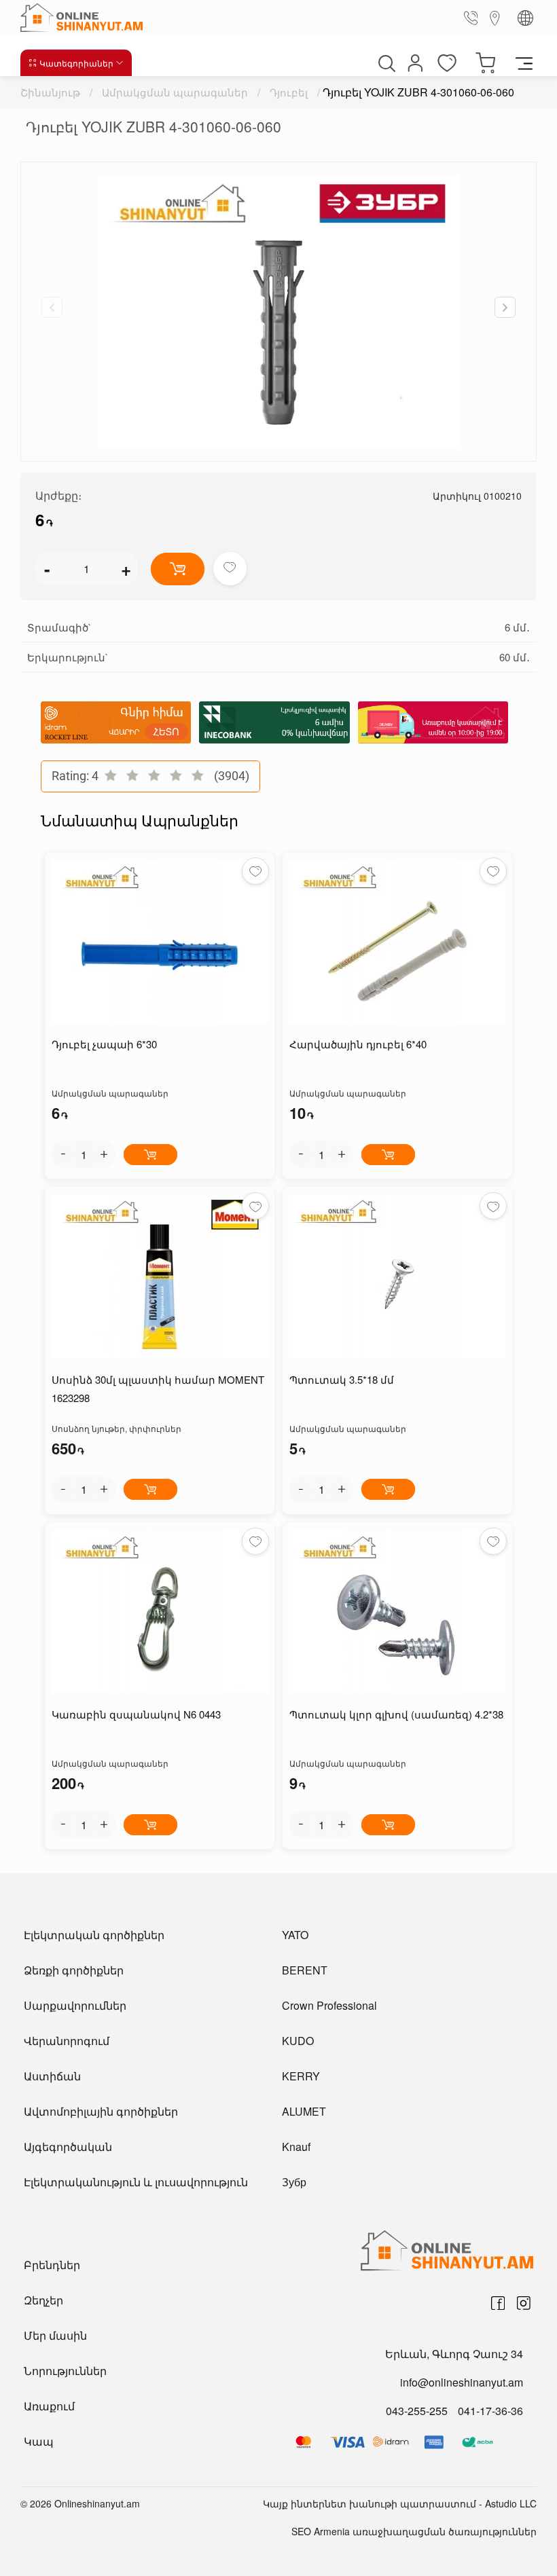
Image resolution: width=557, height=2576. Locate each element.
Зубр (294, 2182)
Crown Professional (329, 2005)
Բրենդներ (52, 2265)
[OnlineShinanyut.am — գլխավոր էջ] (85, 18)
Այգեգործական (68, 2147)
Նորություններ (65, 2371)
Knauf (296, 2147)
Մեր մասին (55, 2335)
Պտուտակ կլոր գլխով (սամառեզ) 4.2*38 (396, 1714)
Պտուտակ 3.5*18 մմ (342, 1379)
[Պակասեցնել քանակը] (63, 1154)
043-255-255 (417, 2411)
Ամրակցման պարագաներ (175, 92)
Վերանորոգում (67, 2041)
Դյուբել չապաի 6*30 (104, 1044)
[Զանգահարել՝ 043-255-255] (473, 18)
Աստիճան (52, 2076)
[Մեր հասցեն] (495, 17)
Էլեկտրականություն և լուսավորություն (136, 2182)
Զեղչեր (43, 2300)
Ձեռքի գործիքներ (74, 1970)
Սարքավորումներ (75, 2005)
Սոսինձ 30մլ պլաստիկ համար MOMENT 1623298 (158, 1388)
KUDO (298, 2041)
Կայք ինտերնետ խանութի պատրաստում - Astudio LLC (400, 2503)
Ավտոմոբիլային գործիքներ (101, 2111)
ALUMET (304, 2111)
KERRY (301, 2076)
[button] (505, 307)
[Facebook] (498, 2303)
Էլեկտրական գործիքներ (94, 1935)
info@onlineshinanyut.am (462, 2382)
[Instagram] (524, 2303)
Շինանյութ (50, 92)
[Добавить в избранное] (230, 569)
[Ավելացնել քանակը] (104, 1154)
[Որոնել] (385, 63)
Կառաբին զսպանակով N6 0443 (136, 1714)
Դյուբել (289, 92)
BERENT (305, 1970)
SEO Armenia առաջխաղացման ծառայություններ (414, 2531)
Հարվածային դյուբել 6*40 (358, 1044)
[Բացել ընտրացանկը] (524, 62)
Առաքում (49, 2406)
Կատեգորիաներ (76, 63)
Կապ (39, 2441)
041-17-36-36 (490, 2411)
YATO (295, 1935)
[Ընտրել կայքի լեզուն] (525, 18)
